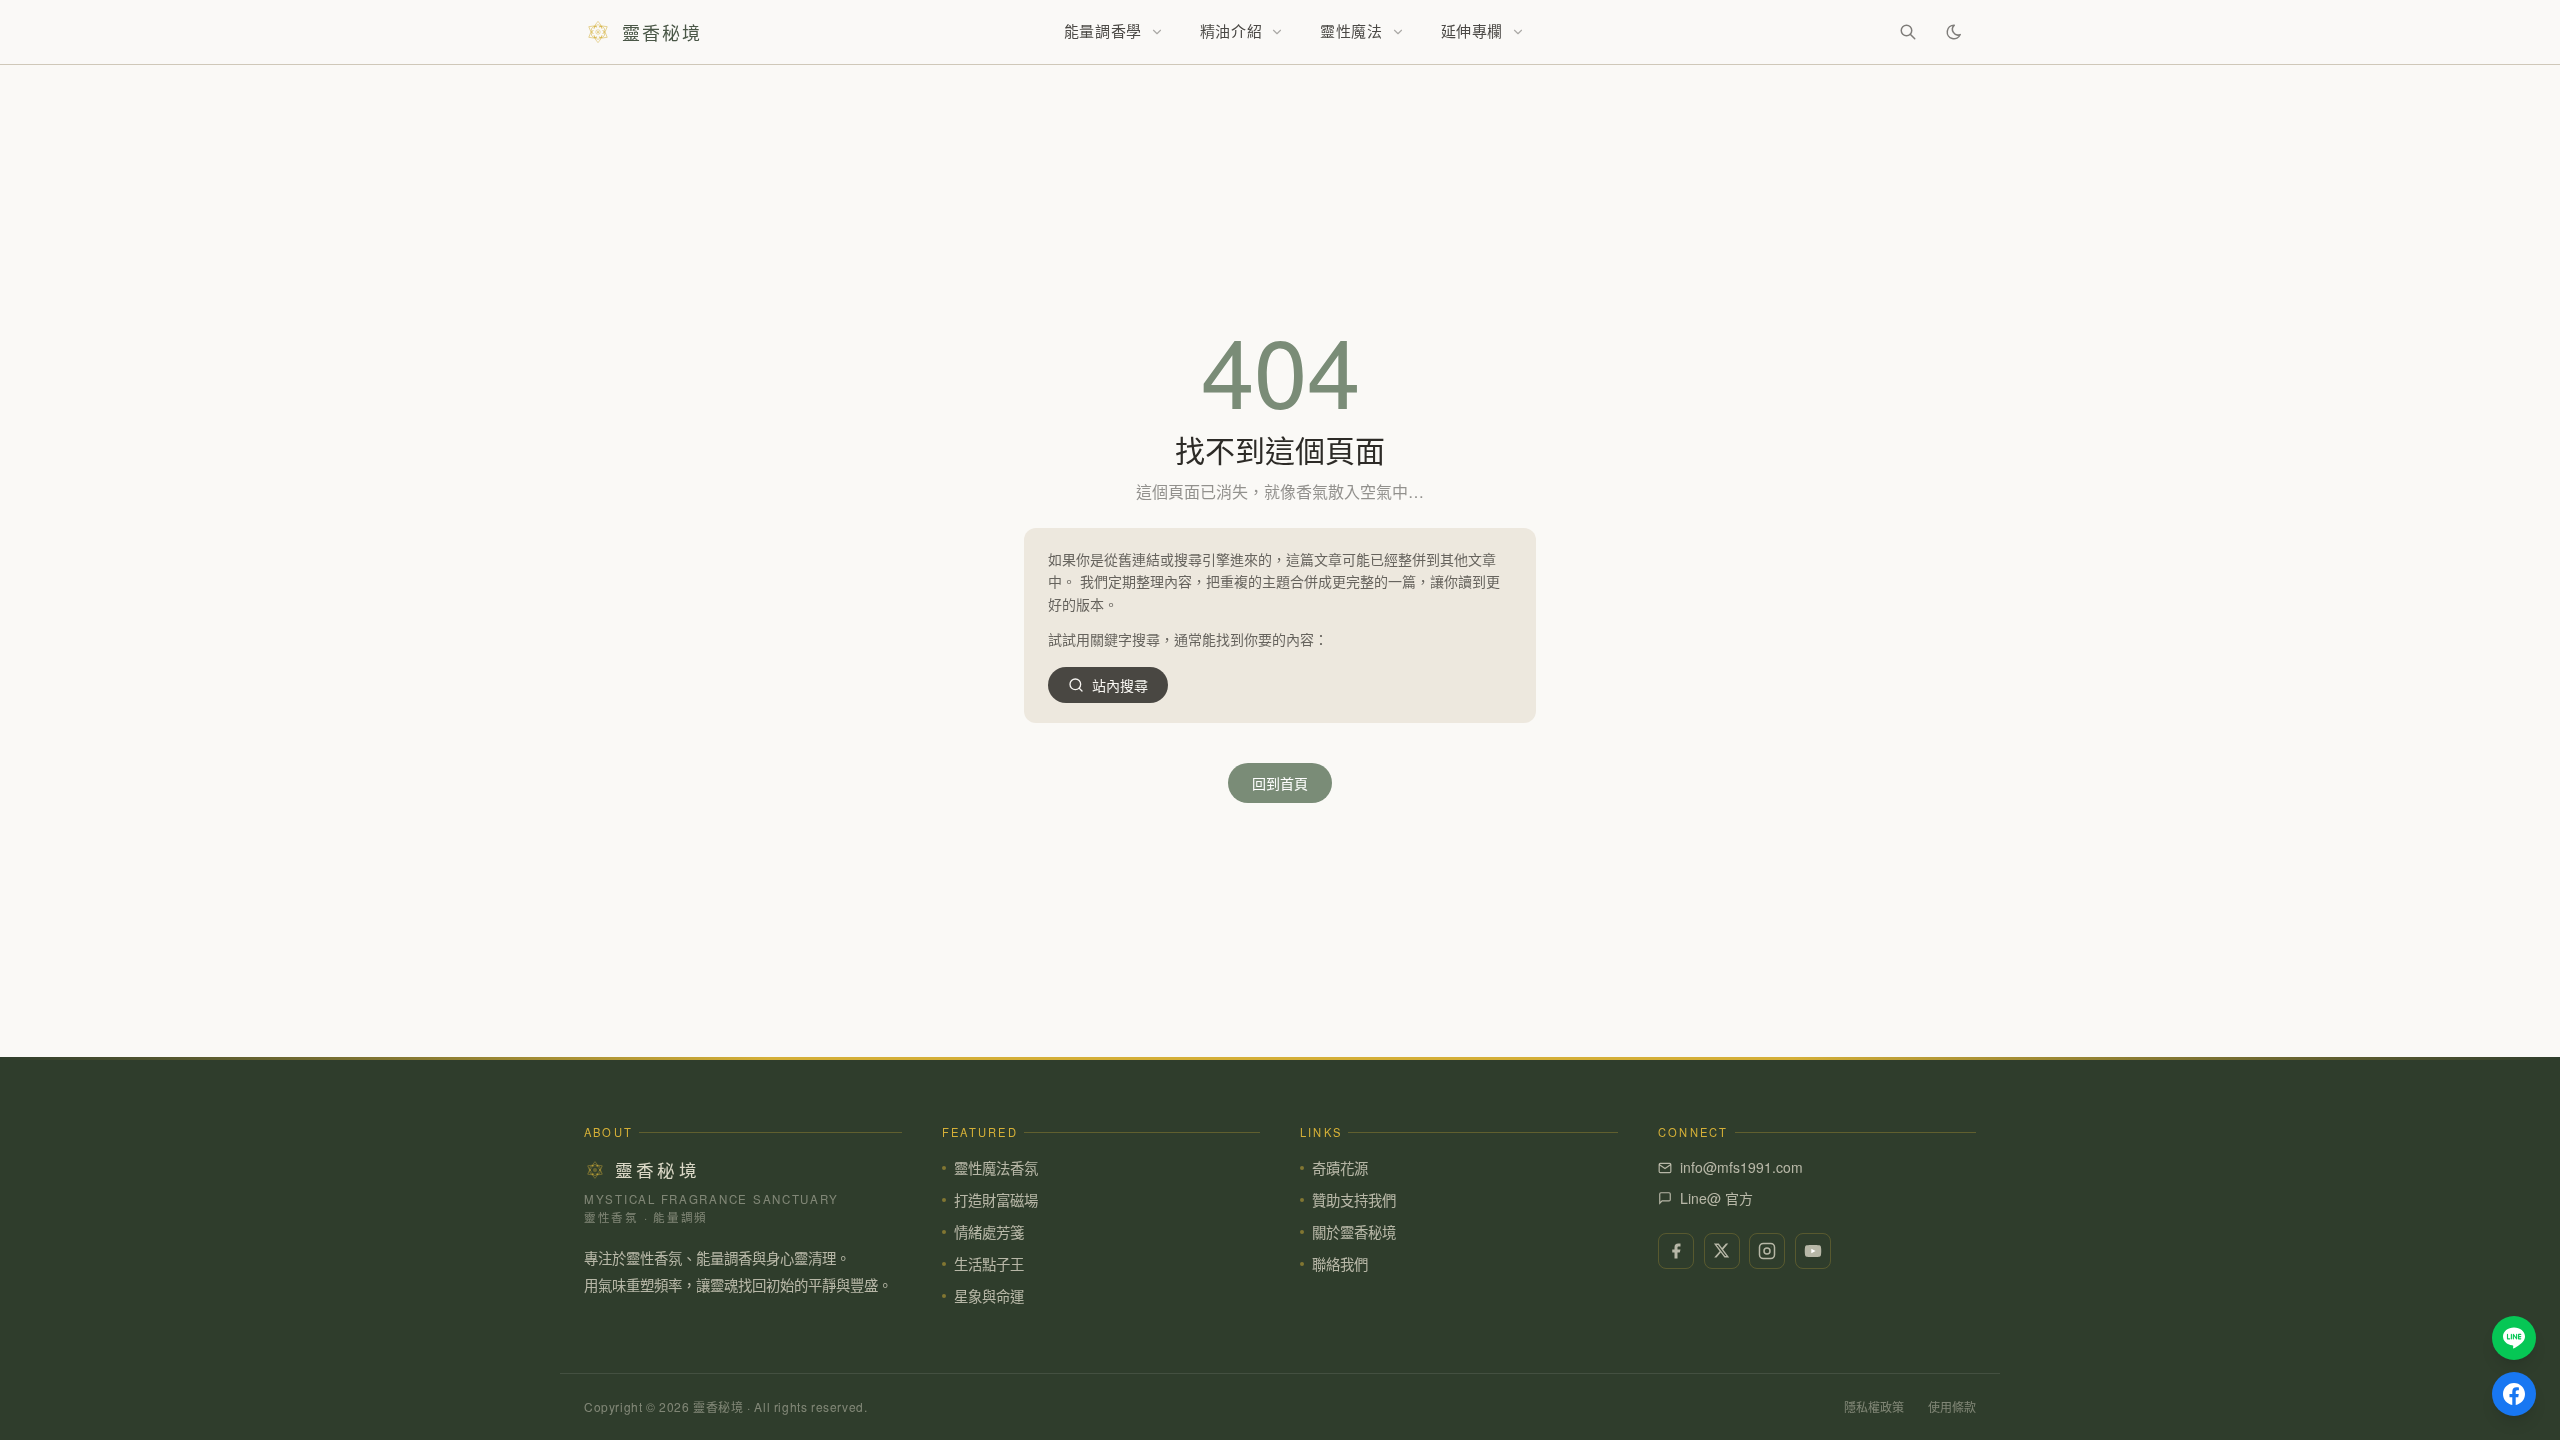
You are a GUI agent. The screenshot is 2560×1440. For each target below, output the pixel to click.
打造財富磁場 (996, 1199)
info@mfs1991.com (1741, 1167)
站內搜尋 (1120, 685)
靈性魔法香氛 (996, 1167)
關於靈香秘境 (1354, 1231)
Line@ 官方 (1716, 1198)
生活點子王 (989, 1263)
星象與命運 (989, 1295)
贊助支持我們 (1354, 1199)
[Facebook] (1676, 1251)
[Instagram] (1767, 1251)
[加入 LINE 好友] (2514, 1338)
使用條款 (1952, 1406)
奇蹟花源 (1340, 1167)
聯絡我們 (1340, 1263)
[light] (1954, 32)
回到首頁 (1280, 783)
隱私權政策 (1874, 1406)
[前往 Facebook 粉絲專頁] (2514, 1394)
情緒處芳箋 (989, 1231)
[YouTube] (1813, 1251)
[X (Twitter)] (1722, 1251)
